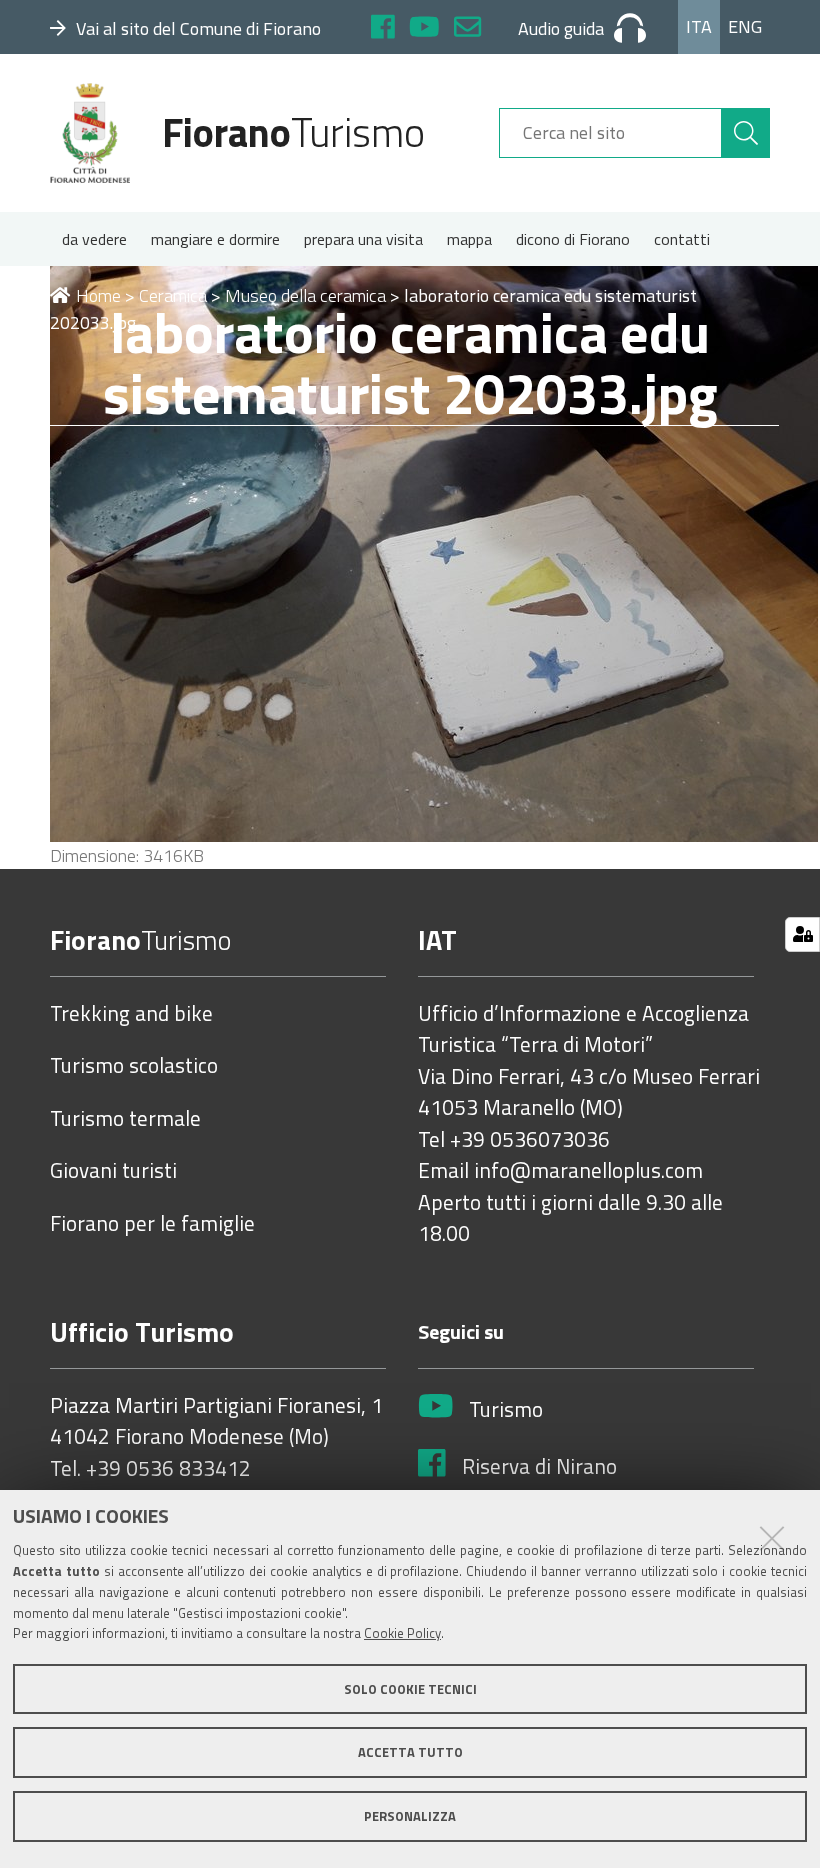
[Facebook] (383, 29)
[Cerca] (746, 133)
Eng (745, 26)
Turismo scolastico (134, 1066)
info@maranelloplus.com (588, 1171)
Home (98, 295)
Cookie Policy (402, 1633)
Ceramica (173, 295)
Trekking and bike (131, 1014)
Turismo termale (125, 1119)
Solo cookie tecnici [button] (410, 1689)
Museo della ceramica (305, 295)
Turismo (506, 1410)
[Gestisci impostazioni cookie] (802, 934)
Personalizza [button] (410, 1816)
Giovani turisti (113, 1171)
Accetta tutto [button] (410, 1752)
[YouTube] (424, 29)
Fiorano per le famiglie (152, 1224)
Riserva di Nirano (539, 1467)
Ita (699, 26)
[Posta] (467, 29)
